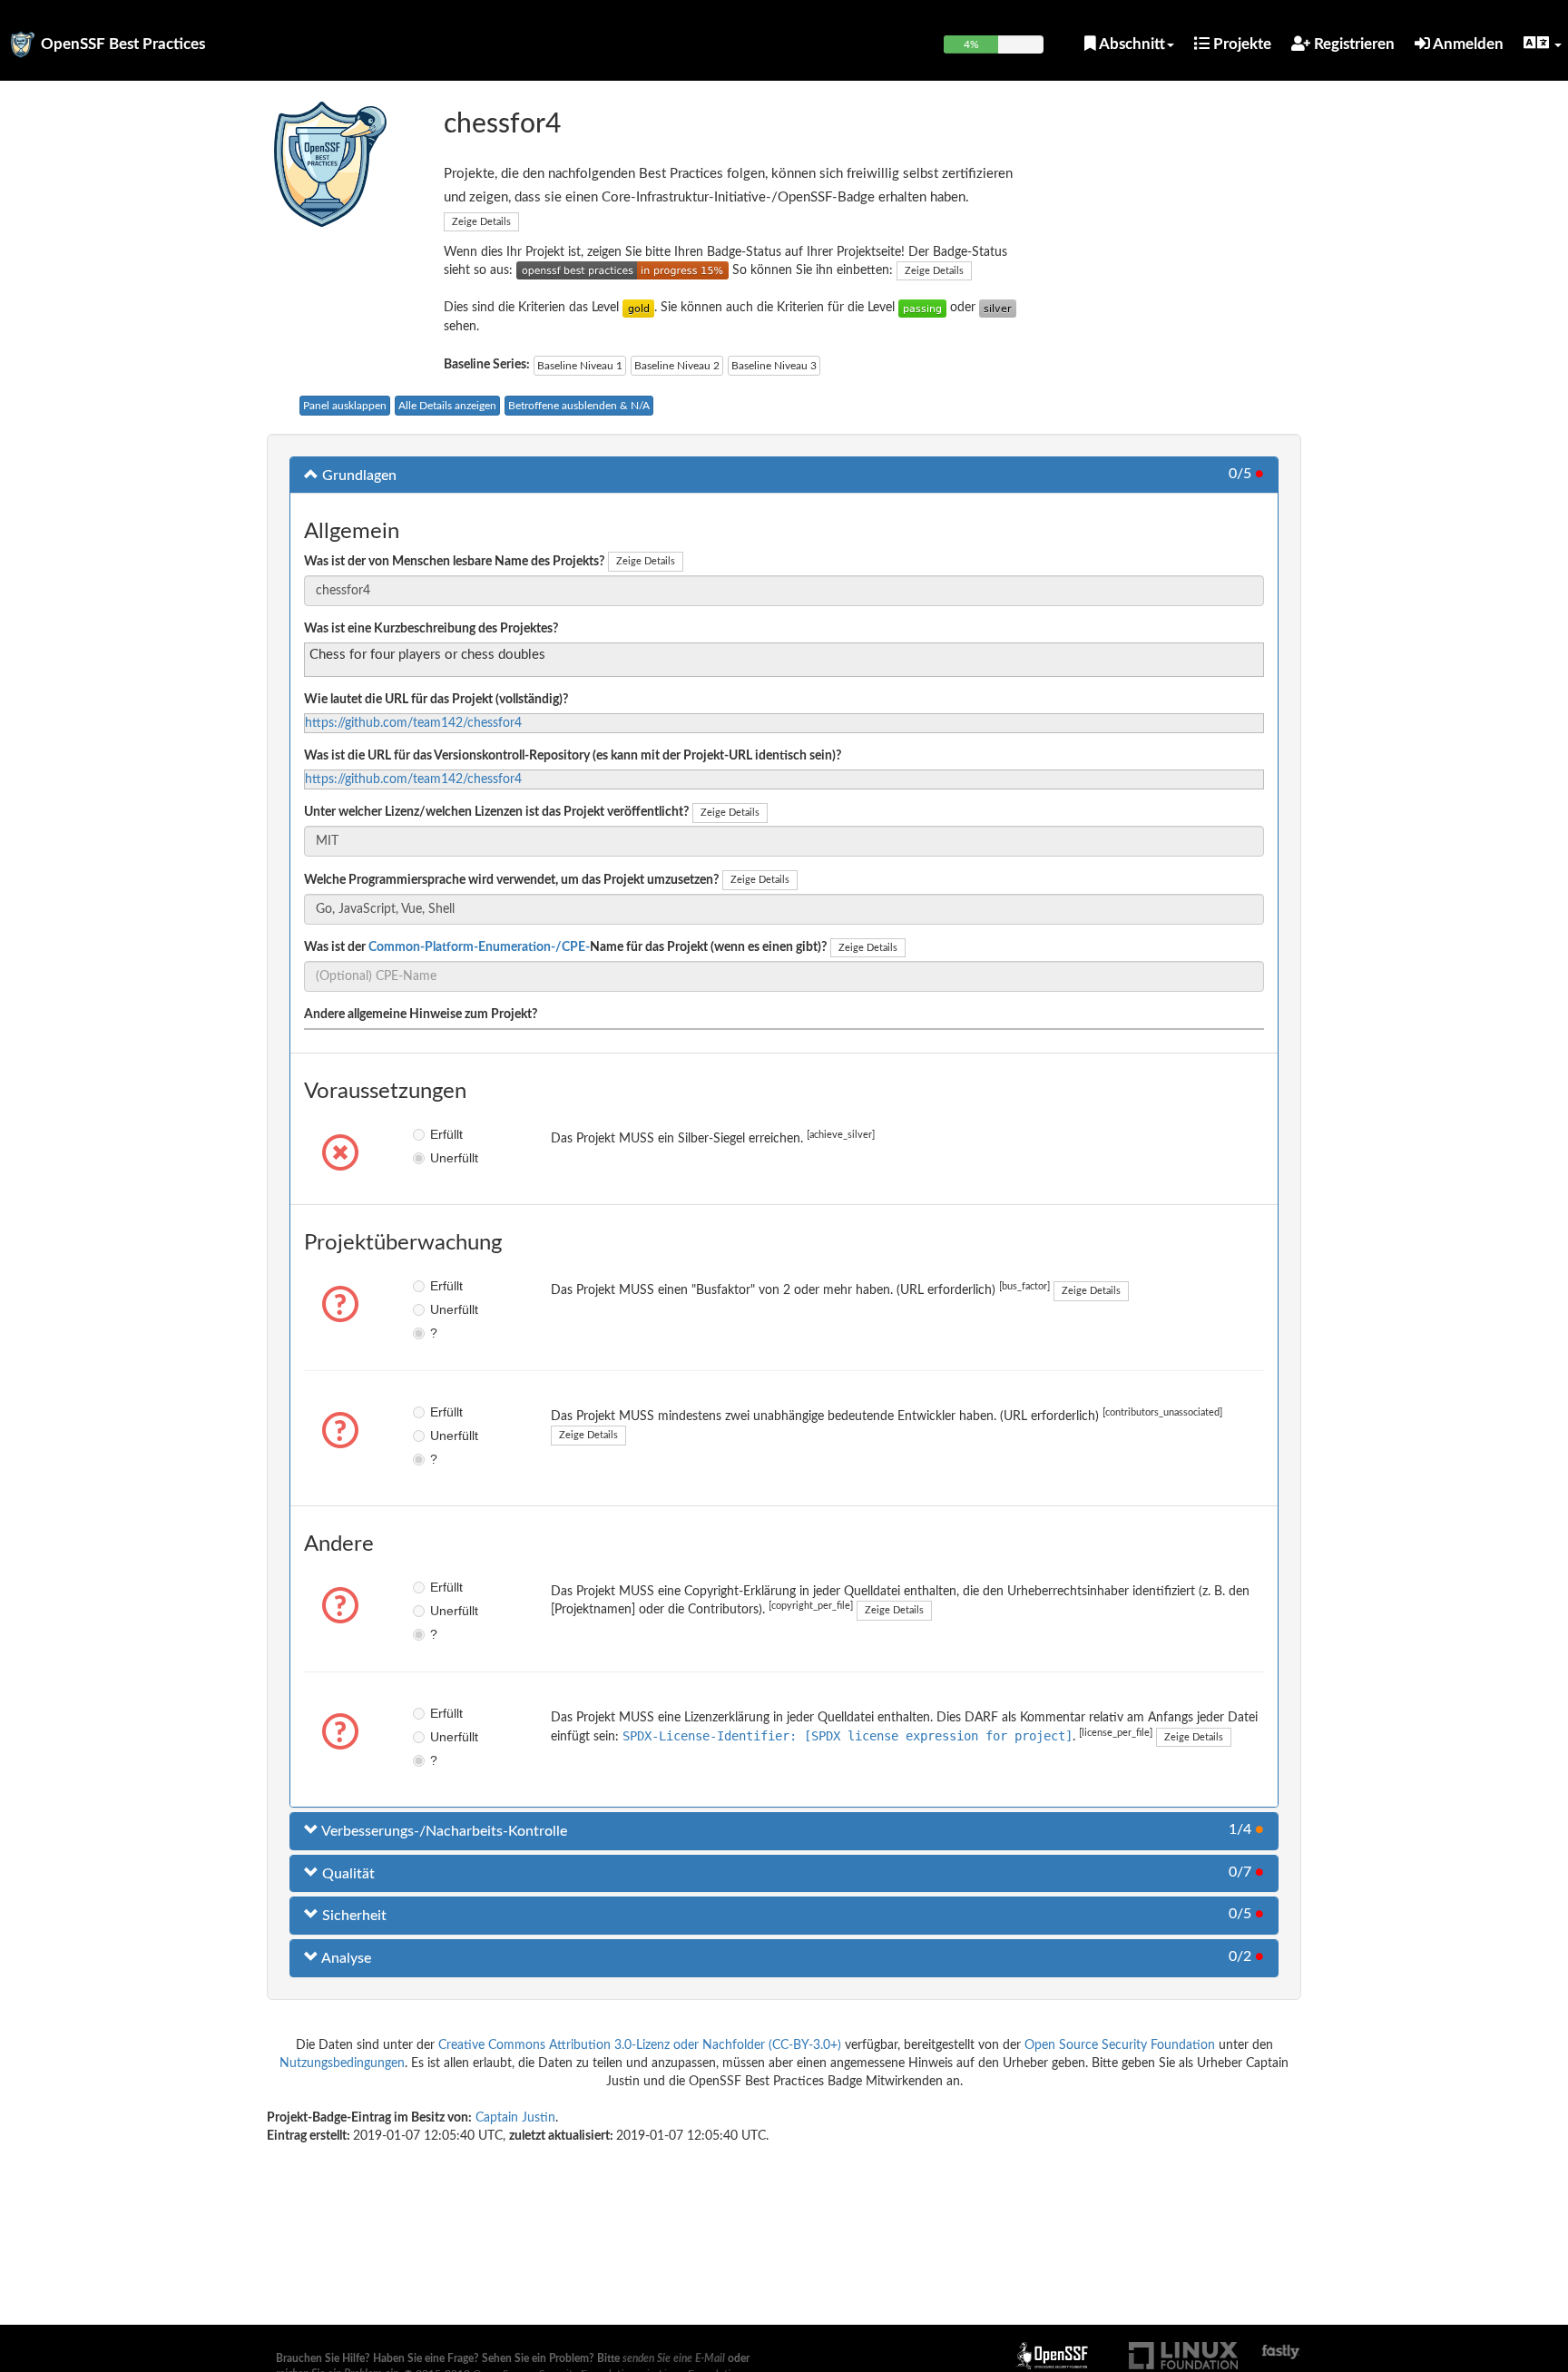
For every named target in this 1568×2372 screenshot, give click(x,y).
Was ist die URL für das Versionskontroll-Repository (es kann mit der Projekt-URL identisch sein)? (573, 756)
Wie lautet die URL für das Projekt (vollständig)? (436, 700)
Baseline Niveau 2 (677, 366)
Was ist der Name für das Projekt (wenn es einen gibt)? (565, 947)
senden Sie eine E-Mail (674, 2358)
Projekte (1240, 44)
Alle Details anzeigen (447, 406)
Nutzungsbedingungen (342, 2063)
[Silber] (998, 308)
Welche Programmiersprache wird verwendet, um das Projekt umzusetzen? (511, 880)
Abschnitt (1131, 44)
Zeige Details (481, 222)
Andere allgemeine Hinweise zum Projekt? (421, 1014)
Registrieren (1352, 44)
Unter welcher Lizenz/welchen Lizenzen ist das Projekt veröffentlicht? (496, 812)
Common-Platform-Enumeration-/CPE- (479, 947)
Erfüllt (443, 1134)
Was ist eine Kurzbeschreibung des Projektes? (431, 629)
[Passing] (922, 308)
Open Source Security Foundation (1120, 2045)
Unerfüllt (443, 1158)
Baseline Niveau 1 (580, 366)
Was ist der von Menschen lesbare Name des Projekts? (454, 562)
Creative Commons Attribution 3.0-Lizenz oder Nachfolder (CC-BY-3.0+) (640, 2045)
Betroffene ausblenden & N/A (579, 406)
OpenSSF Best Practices (123, 44)
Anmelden (1467, 44)
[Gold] (638, 308)
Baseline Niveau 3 (774, 366)
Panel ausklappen (345, 406)
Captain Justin (515, 2118)
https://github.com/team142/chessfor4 (413, 723)
